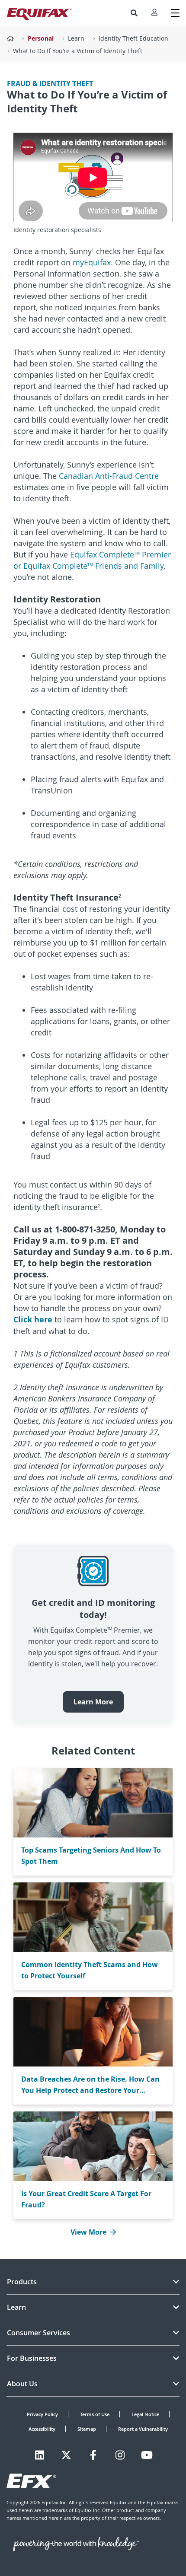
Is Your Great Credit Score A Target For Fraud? (86, 2199)
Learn (76, 38)
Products (22, 2282)
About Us (22, 2384)
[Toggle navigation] (175, 13)
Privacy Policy (42, 2414)
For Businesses (32, 2358)
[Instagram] (120, 2455)
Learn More (93, 1702)
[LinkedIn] (40, 2455)
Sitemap (87, 2429)
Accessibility (42, 2429)
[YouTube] (147, 2455)
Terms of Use (95, 2414)
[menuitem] (134, 13)
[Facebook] (93, 2455)
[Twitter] (66, 2455)
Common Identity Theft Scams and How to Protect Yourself (90, 1970)
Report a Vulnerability (143, 2429)
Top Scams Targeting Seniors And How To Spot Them (91, 1856)
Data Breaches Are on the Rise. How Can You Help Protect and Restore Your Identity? (90, 2085)
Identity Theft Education (133, 38)
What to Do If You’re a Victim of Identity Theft (78, 51)
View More (88, 2232)
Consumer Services (38, 2333)
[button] (134, 13)
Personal (41, 38)
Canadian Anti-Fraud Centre (109, 476)
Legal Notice (145, 2414)
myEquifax (92, 262)
